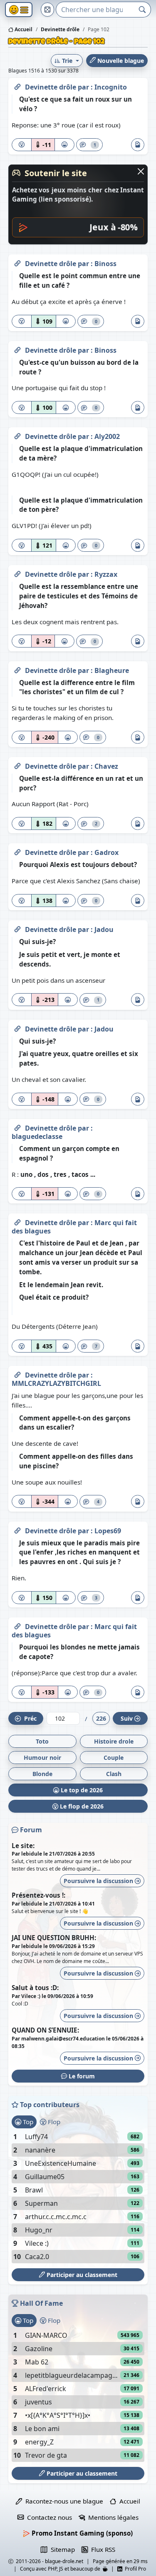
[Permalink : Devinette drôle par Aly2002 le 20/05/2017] (17, 435)
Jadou (104, 929)
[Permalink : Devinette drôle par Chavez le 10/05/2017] (17, 765)
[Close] (141, 171)
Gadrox (106, 852)
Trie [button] (67, 61)
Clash (114, 1774)
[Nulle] (22, 145)
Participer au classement (81, 2275)
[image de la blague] (138, 145)
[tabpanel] (78, 2197)
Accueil (23, 29)
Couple (114, 1758)
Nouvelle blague (120, 61)
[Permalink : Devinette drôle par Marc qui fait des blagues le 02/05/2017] (17, 1221)
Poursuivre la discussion (99, 1881)
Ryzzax (106, 574)
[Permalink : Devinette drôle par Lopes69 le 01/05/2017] (17, 1529)
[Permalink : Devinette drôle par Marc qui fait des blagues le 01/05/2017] (17, 1625)
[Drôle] (64, 145)
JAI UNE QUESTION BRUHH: (54, 1938)
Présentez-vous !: (38, 1895)
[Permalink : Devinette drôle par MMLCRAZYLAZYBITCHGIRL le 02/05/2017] (17, 1373)
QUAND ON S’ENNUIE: (45, 2030)
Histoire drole (114, 1741)
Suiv (127, 1718)
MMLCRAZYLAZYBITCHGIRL (56, 1383)
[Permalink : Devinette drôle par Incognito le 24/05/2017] (17, 85)
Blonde (42, 1774)
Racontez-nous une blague (63, 2501)
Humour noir (42, 1758)
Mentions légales (112, 2517)
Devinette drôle (51, 87)
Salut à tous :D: (35, 1988)
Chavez (106, 766)
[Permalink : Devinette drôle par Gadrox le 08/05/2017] (17, 851)
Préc (29, 1718)
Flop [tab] (53, 2122)
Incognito (111, 87)
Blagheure (112, 670)
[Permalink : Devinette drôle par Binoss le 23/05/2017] (17, 262)
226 (101, 1718)
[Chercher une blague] (142, 10)
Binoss (105, 264)
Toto (42, 1741)
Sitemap (61, 2549)
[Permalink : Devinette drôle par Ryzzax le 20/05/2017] (17, 573)
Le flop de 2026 (81, 1806)
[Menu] (19, 10)
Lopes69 (108, 1531)
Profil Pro (134, 2569)
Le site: (23, 1846)
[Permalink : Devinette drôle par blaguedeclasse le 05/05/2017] (17, 1126)
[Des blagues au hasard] (47, 10)
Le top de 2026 (81, 1790)
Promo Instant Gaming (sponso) (81, 2533)
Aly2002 (107, 436)
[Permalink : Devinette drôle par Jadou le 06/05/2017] (17, 928)
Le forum (81, 2076)
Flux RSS (102, 2549)
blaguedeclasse (37, 1136)
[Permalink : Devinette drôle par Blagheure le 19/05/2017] (17, 669)
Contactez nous (48, 2517)
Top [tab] (27, 2122)
